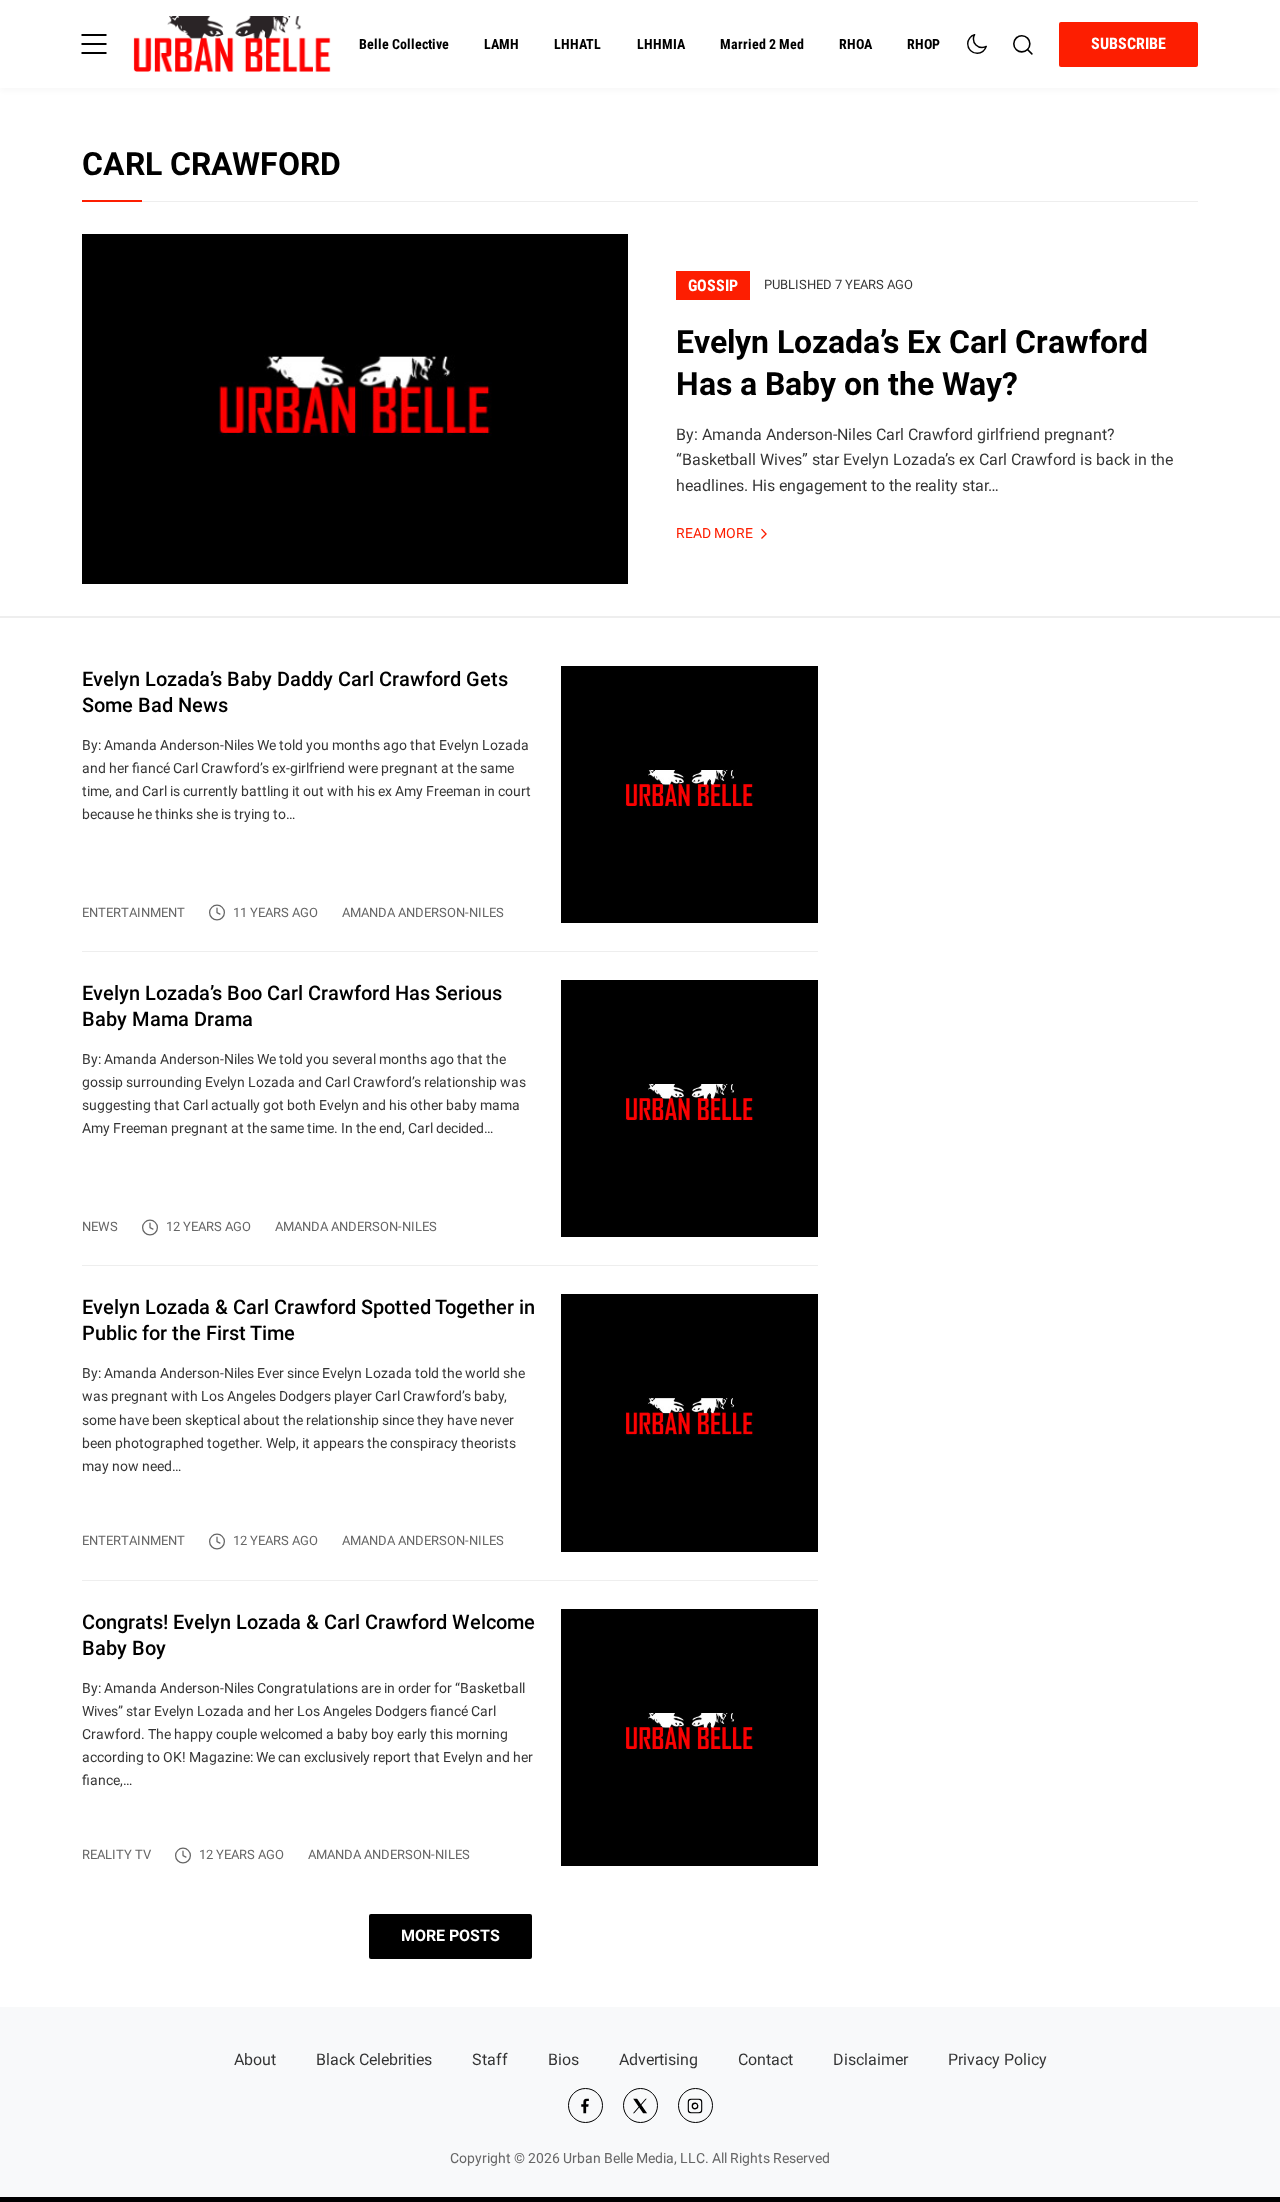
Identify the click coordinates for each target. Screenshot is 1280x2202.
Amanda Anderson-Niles (423, 912)
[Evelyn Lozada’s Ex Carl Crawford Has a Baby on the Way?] (355, 409)
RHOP (923, 44)
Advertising (658, 2059)
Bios (563, 2059)
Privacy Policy (997, 2059)
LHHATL (577, 44)
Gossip (713, 285)
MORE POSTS (450, 1935)
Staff (490, 2059)
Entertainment (133, 912)
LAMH (501, 44)
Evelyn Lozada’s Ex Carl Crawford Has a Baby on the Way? (912, 363)
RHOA (855, 44)
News (100, 1226)
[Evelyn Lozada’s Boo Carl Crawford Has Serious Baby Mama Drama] (450, 1122)
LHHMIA (661, 44)
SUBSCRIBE (1128, 43)
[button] (94, 44)
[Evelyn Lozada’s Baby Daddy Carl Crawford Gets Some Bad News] (450, 808)
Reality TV (116, 1854)
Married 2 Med (762, 44)
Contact (765, 2059)
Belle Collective (404, 44)
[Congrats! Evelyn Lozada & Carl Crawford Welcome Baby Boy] (450, 1737)
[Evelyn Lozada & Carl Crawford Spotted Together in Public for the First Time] (450, 1436)
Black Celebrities (374, 2059)
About (255, 2059)
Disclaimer (870, 2059)
